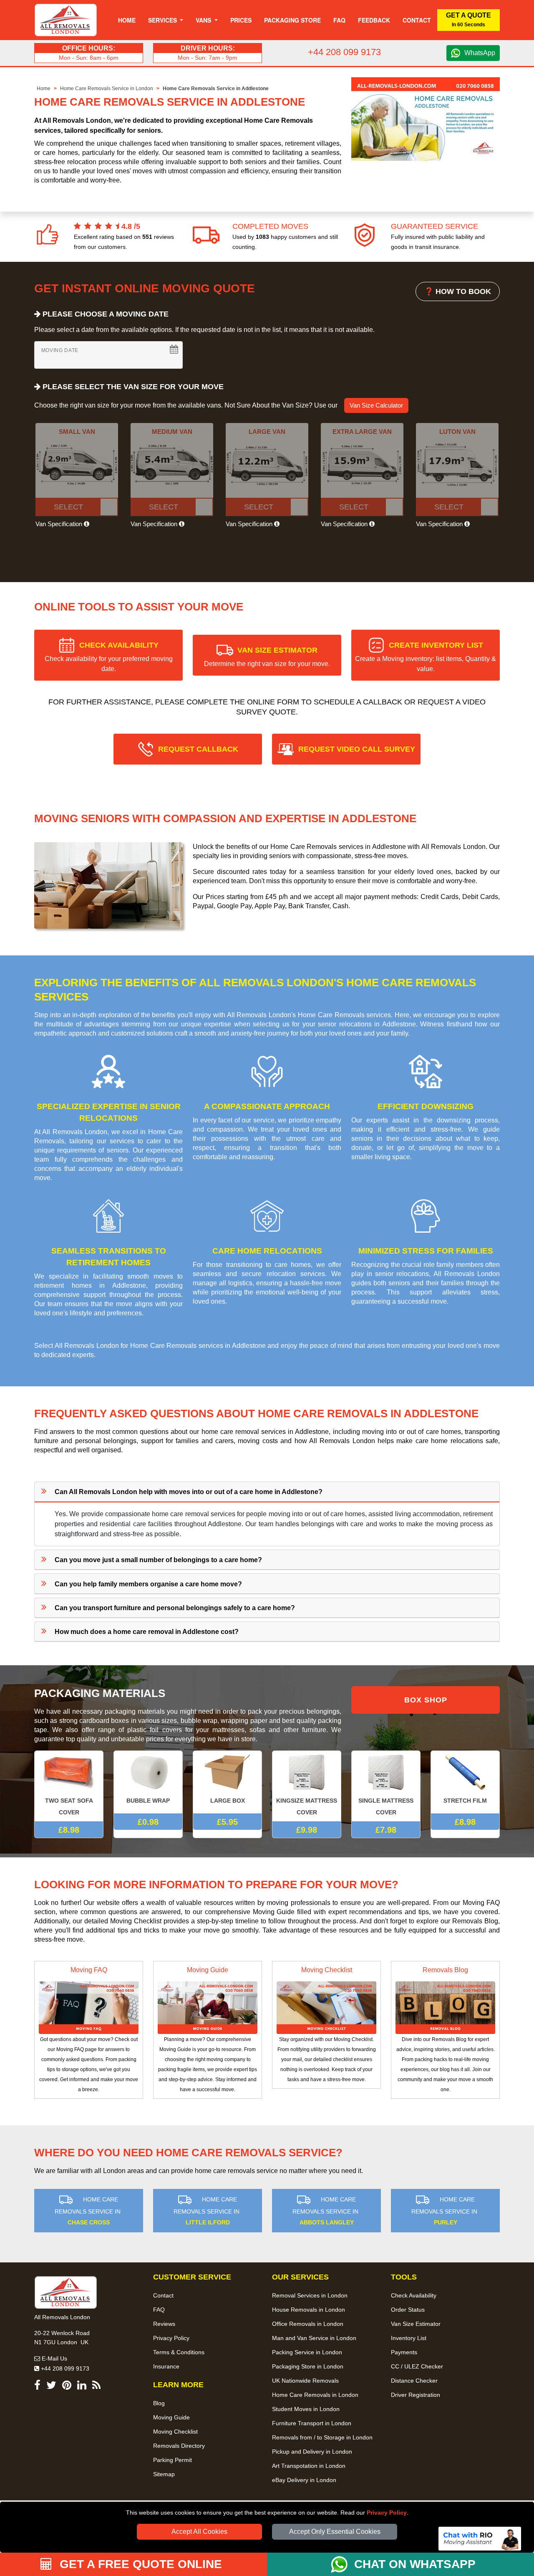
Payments (404, 2352)
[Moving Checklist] (326, 2007)
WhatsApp (480, 53)
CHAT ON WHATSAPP (415, 2564)
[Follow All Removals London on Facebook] (37, 2387)
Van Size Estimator (416, 2324)
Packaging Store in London (308, 2366)
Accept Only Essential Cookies (335, 2532)
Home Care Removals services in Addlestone (198, 1346)
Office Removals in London (308, 2324)
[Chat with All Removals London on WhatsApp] (343, 2564)
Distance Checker (414, 2381)
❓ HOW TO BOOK (458, 291)
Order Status (408, 2310)
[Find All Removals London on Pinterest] (67, 2387)
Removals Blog (445, 1970)
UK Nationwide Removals (305, 2381)
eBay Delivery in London (304, 2480)
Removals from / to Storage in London (322, 2437)
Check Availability (414, 2295)
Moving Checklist (327, 1970)
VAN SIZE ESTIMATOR (267, 657)
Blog (159, 2403)
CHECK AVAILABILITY (109, 657)
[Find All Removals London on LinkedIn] (82, 2387)
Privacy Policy (387, 2513)
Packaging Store (292, 20)
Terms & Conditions (179, 2352)
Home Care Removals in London (315, 2395)
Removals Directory (179, 2446)
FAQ (159, 2310)
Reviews (164, 2324)
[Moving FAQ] (89, 2007)
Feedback (374, 20)
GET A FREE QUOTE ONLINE (139, 2564)
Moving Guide (208, 1970)
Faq (339, 20)
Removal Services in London (310, 2295)
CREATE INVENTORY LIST (426, 657)
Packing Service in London (307, 2352)
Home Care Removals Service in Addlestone (216, 89)
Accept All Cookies (199, 2532)
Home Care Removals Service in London (107, 89)
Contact (417, 20)
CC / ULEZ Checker (417, 2366)
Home (127, 20)
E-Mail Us (54, 2358)
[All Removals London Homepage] (66, 20)
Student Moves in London (306, 2409)
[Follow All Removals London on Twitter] (51, 2387)
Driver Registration (416, 2395)
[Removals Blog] (445, 2007)
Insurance (166, 2366)
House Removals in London (309, 2310)
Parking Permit (173, 2460)
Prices (241, 20)
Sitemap (164, 2474)
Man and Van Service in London (314, 2338)
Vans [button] (204, 20)
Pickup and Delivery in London (312, 2452)
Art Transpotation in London (309, 2466)
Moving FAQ (89, 1970)
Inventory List (409, 2338)
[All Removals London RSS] (96, 2387)
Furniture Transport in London (312, 2423)
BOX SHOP (426, 1700)
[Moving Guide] (208, 2007)
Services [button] (163, 20)
